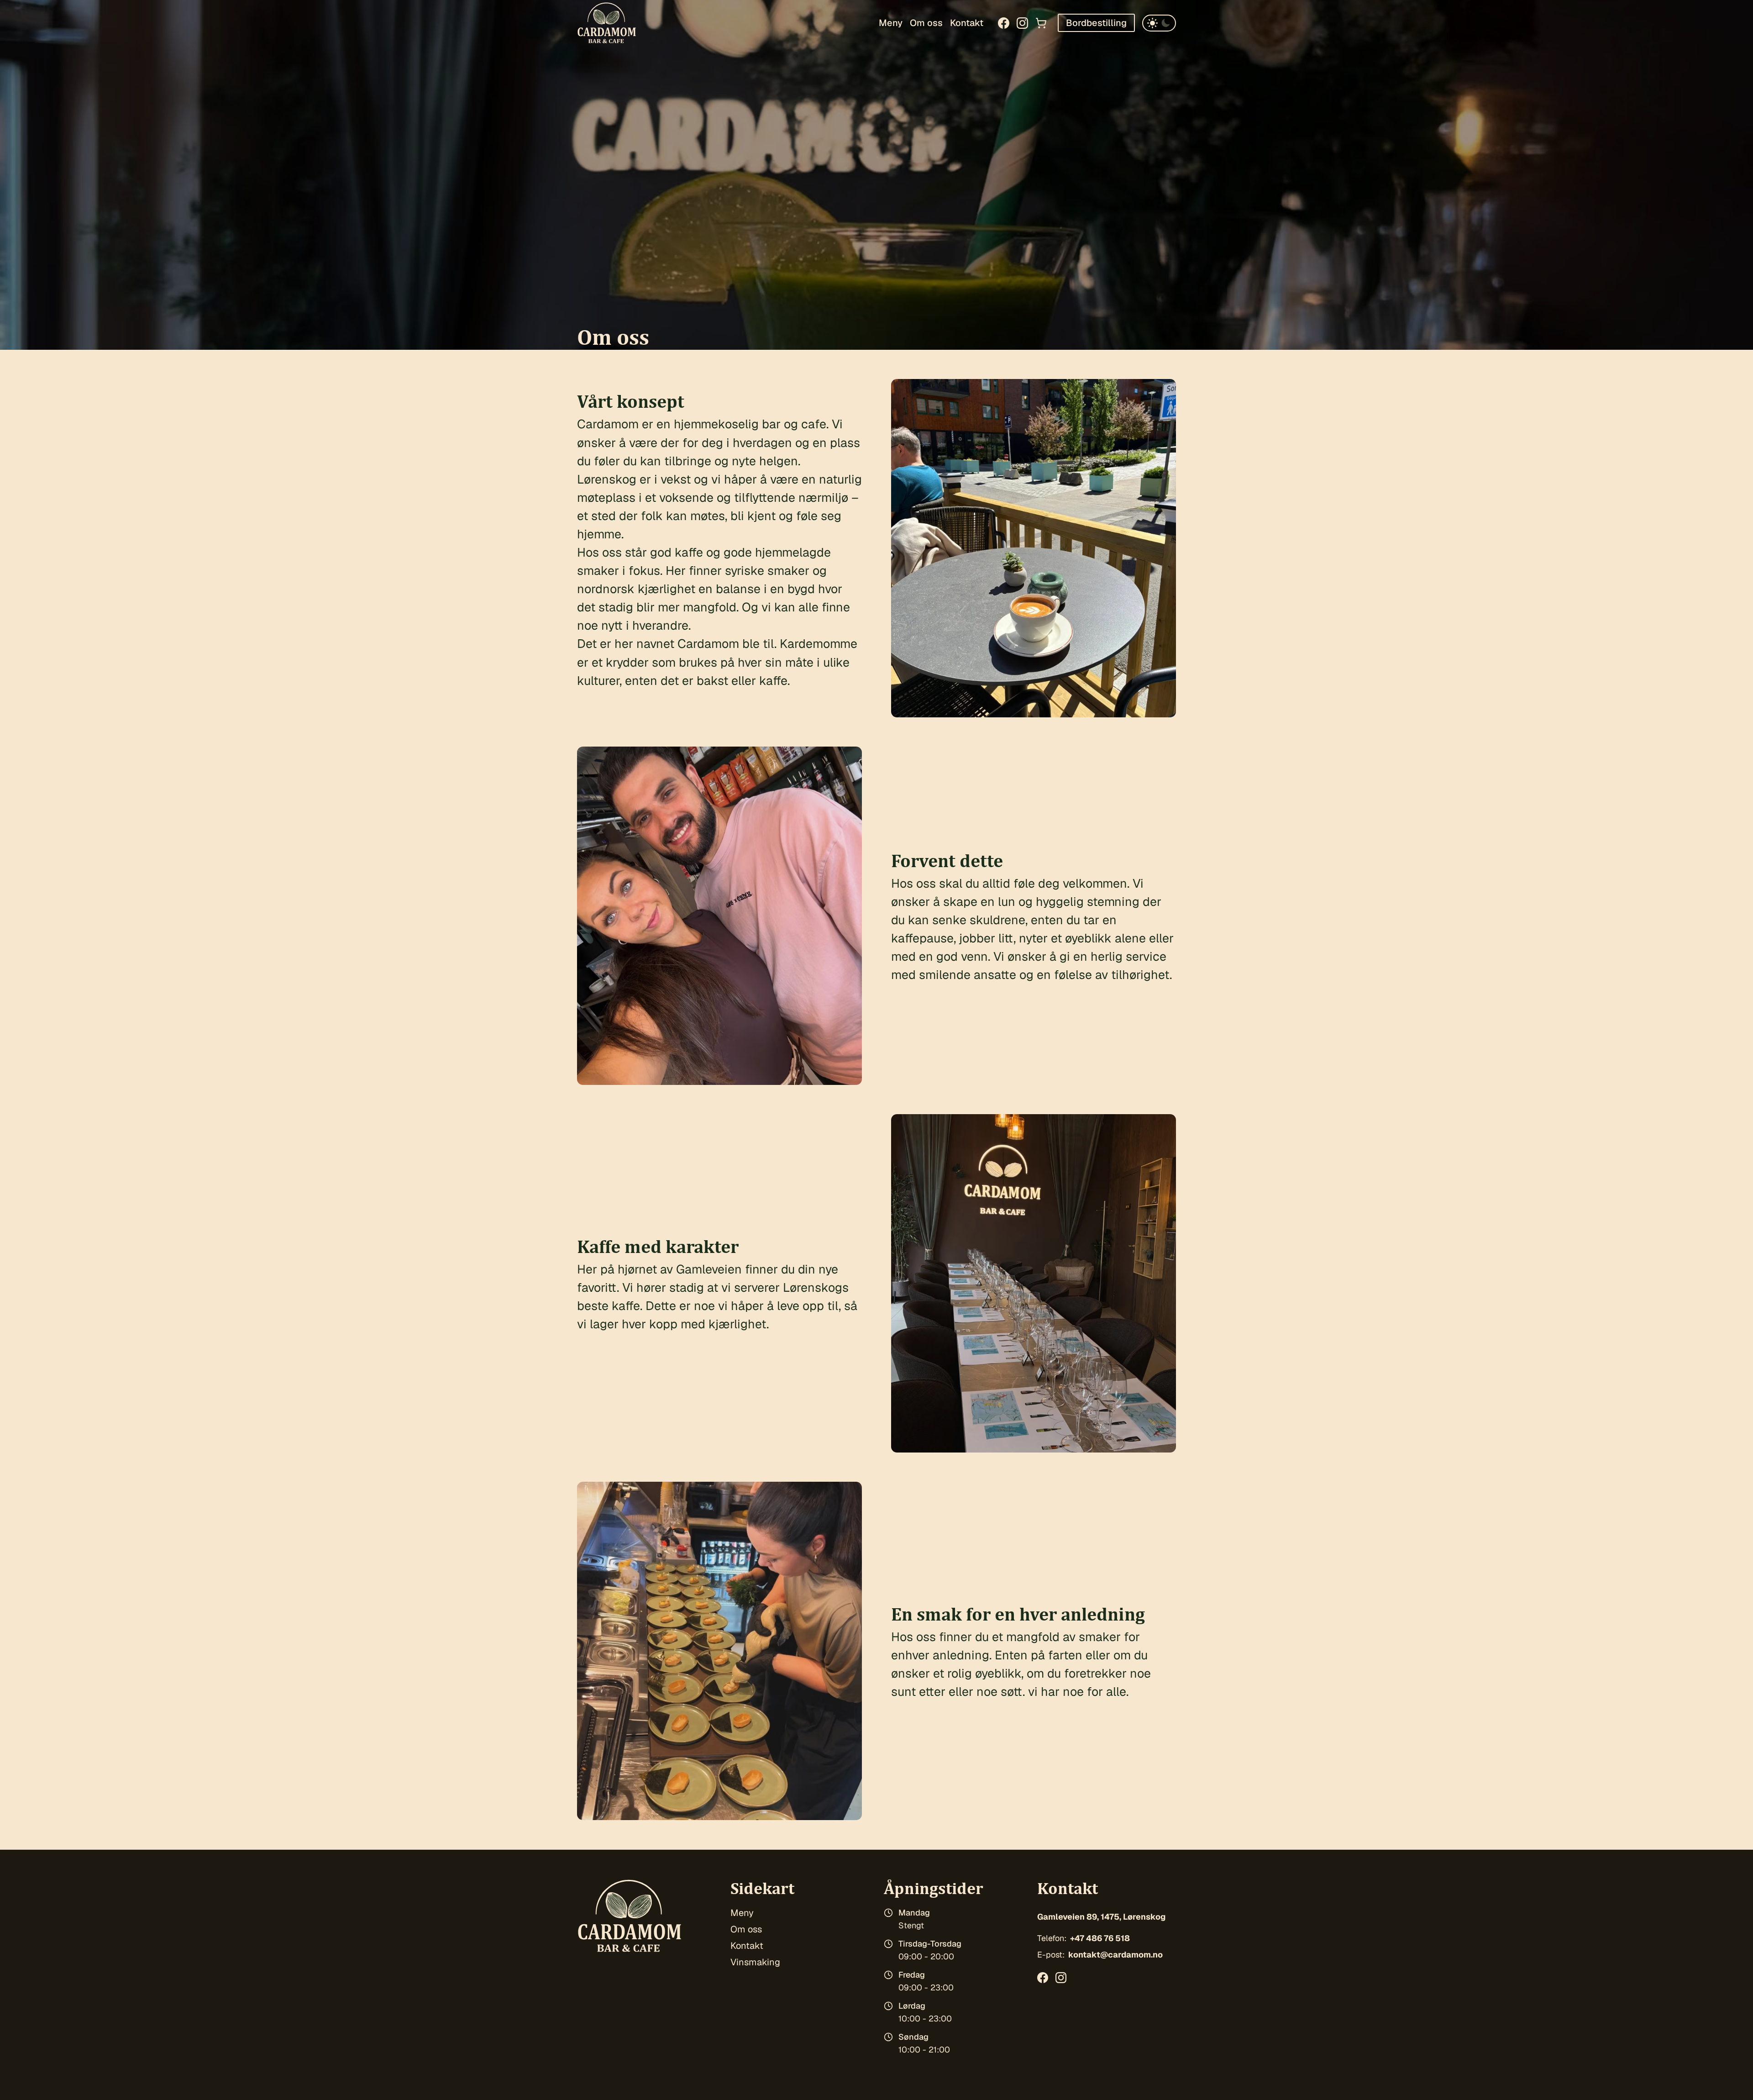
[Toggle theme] (1159, 23)
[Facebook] (1004, 23)
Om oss (926, 23)
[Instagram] (1022, 23)
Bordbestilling (1096, 23)
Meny (891, 23)
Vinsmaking (755, 1962)
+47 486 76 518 (1100, 1938)
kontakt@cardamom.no (1115, 1955)
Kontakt (967, 23)
